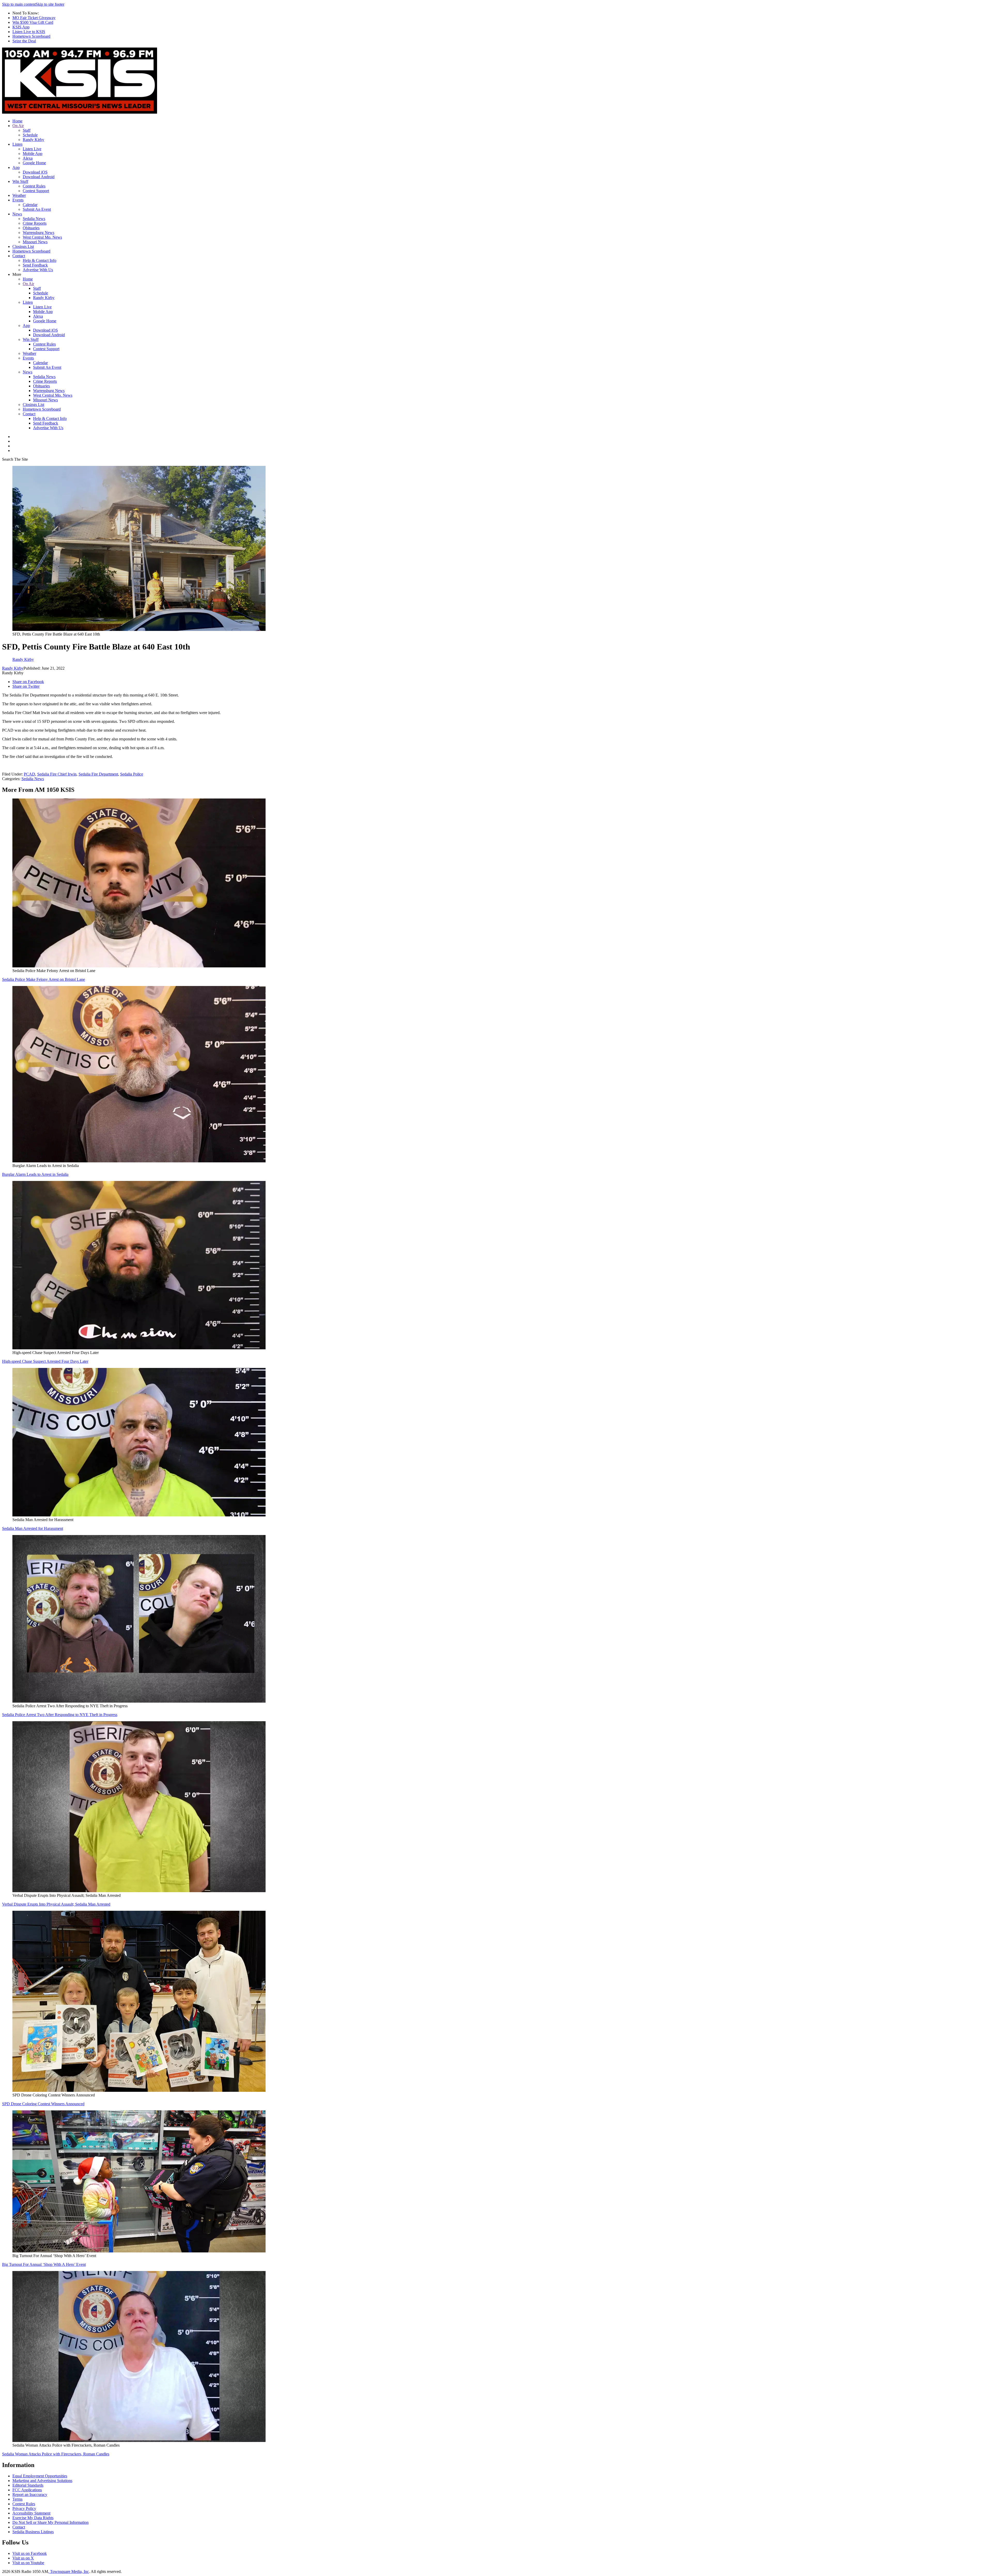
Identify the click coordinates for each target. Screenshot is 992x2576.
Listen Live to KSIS (29, 32)
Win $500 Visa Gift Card (33, 22)
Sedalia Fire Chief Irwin (57, 774)
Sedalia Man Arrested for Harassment (33, 1528)
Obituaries (31, 228)
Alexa (28, 158)
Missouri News (35, 242)
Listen (17, 144)
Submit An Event (37, 209)
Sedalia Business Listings (33, 2532)
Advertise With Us (38, 270)
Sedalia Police (132, 774)
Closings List (23, 246)
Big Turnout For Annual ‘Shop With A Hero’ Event (44, 2264)
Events (18, 200)
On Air (18, 126)
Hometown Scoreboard (31, 36)
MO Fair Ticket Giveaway (34, 18)
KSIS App (21, 27)
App (16, 167)
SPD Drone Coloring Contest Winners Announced (43, 2104)
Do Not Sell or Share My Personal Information (51, 2522)
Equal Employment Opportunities (40, 2476)
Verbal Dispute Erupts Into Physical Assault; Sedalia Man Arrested (56, 1904)
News (17, 214)
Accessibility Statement (31, 2513)
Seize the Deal (24, 41)
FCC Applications (27, 2490)
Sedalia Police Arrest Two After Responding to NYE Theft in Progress (60, 1715)
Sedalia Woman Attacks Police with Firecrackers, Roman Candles (56, 2454)
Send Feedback (35, 265)
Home (17, 121)
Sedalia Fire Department (98, 774)
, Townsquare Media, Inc (68, 2571)
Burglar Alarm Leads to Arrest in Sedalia (35, 1174)
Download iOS (35, 172)
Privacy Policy (24, 2508)
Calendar (30, 205)
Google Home (34, 163)
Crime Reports (35, 223)
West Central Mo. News (42, 237)
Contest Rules (34, 186)
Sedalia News (34, 219)
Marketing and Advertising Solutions (42, 2481)
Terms (17, 2499)
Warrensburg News (38, 233)
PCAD (29, 774)
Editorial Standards (28, 2485)
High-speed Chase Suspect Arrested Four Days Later (45, 1361)
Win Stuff (20, 181)
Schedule (30, 135)
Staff (27, 130)
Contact (19, 256)
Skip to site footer (50, 4)
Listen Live (32, 149)
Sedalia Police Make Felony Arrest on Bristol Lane (44, 979)
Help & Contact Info (40, 260)
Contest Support (36, 191)
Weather (19, 195)
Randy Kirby (33, 140)
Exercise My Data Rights (33, 2518)
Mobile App (33, 154)
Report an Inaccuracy (30, 2495)
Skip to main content (19, 4)
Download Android (39, 177)
